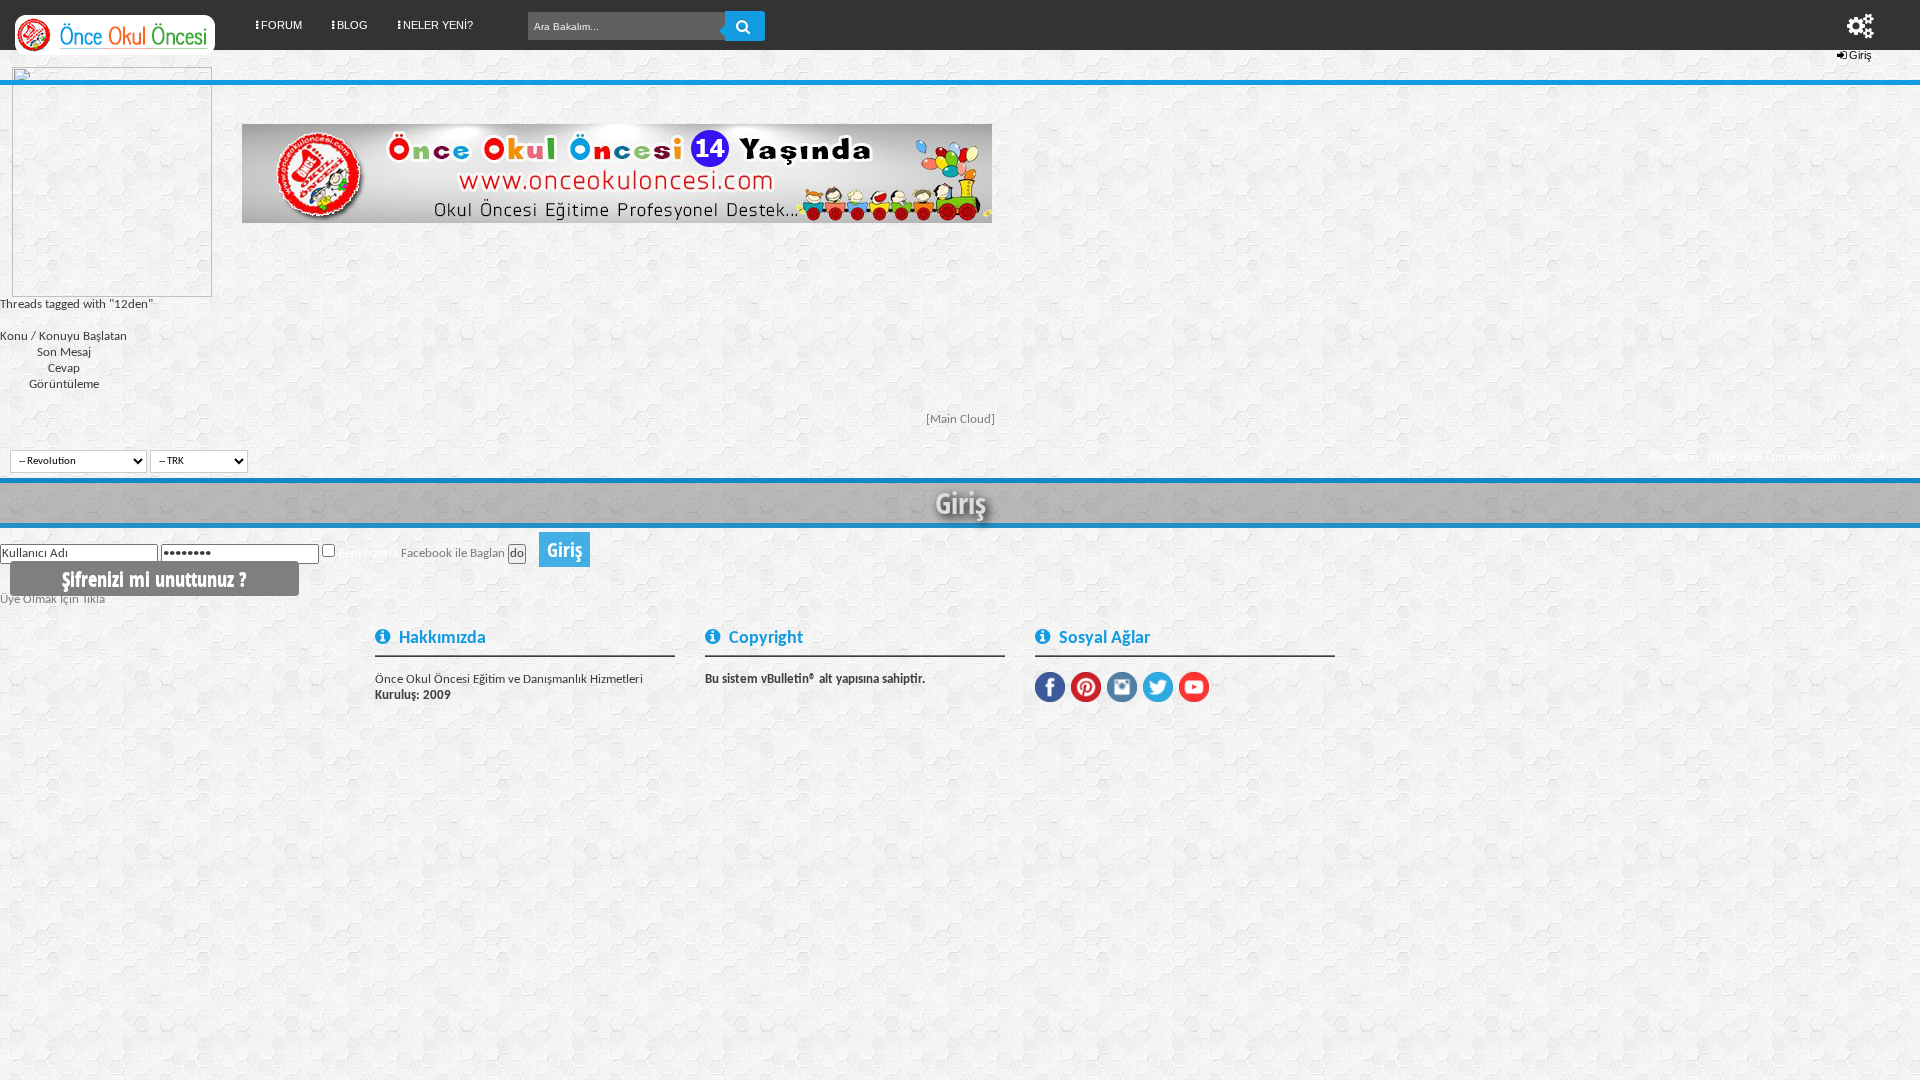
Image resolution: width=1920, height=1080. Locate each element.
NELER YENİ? (438, 25)
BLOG (352, 25)
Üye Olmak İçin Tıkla (52, 599)
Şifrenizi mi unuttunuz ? (154, 578)
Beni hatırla (368, 553)
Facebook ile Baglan (453, 553)
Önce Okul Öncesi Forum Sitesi (1788, 457)
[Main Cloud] (960, 419)
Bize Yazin (1674, 457)
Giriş (1860, 55)
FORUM (289, 24)
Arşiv (1891, 457)
